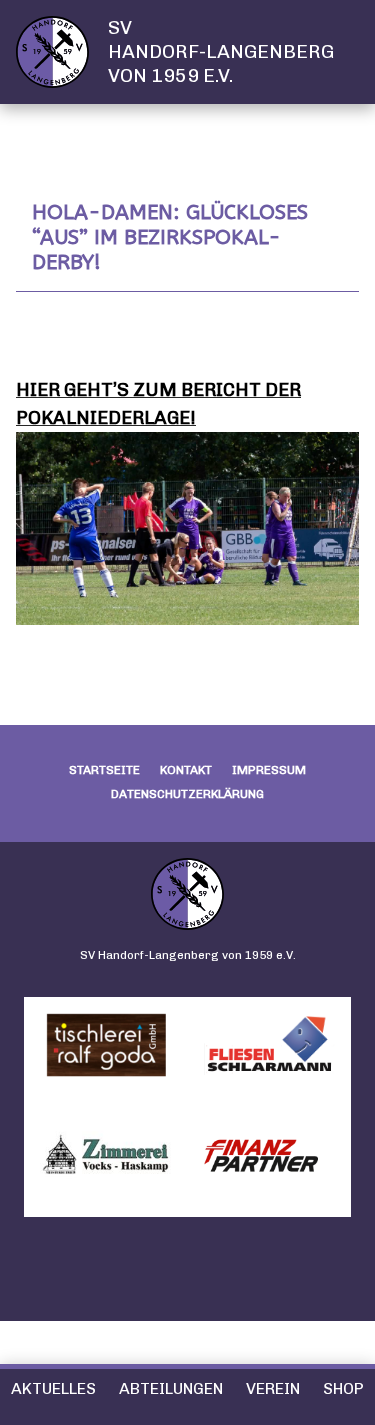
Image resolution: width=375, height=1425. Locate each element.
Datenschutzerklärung (187, 794)
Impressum (269, 770)
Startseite (104, 770)
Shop (343, 1388)
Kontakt (186, 770)
